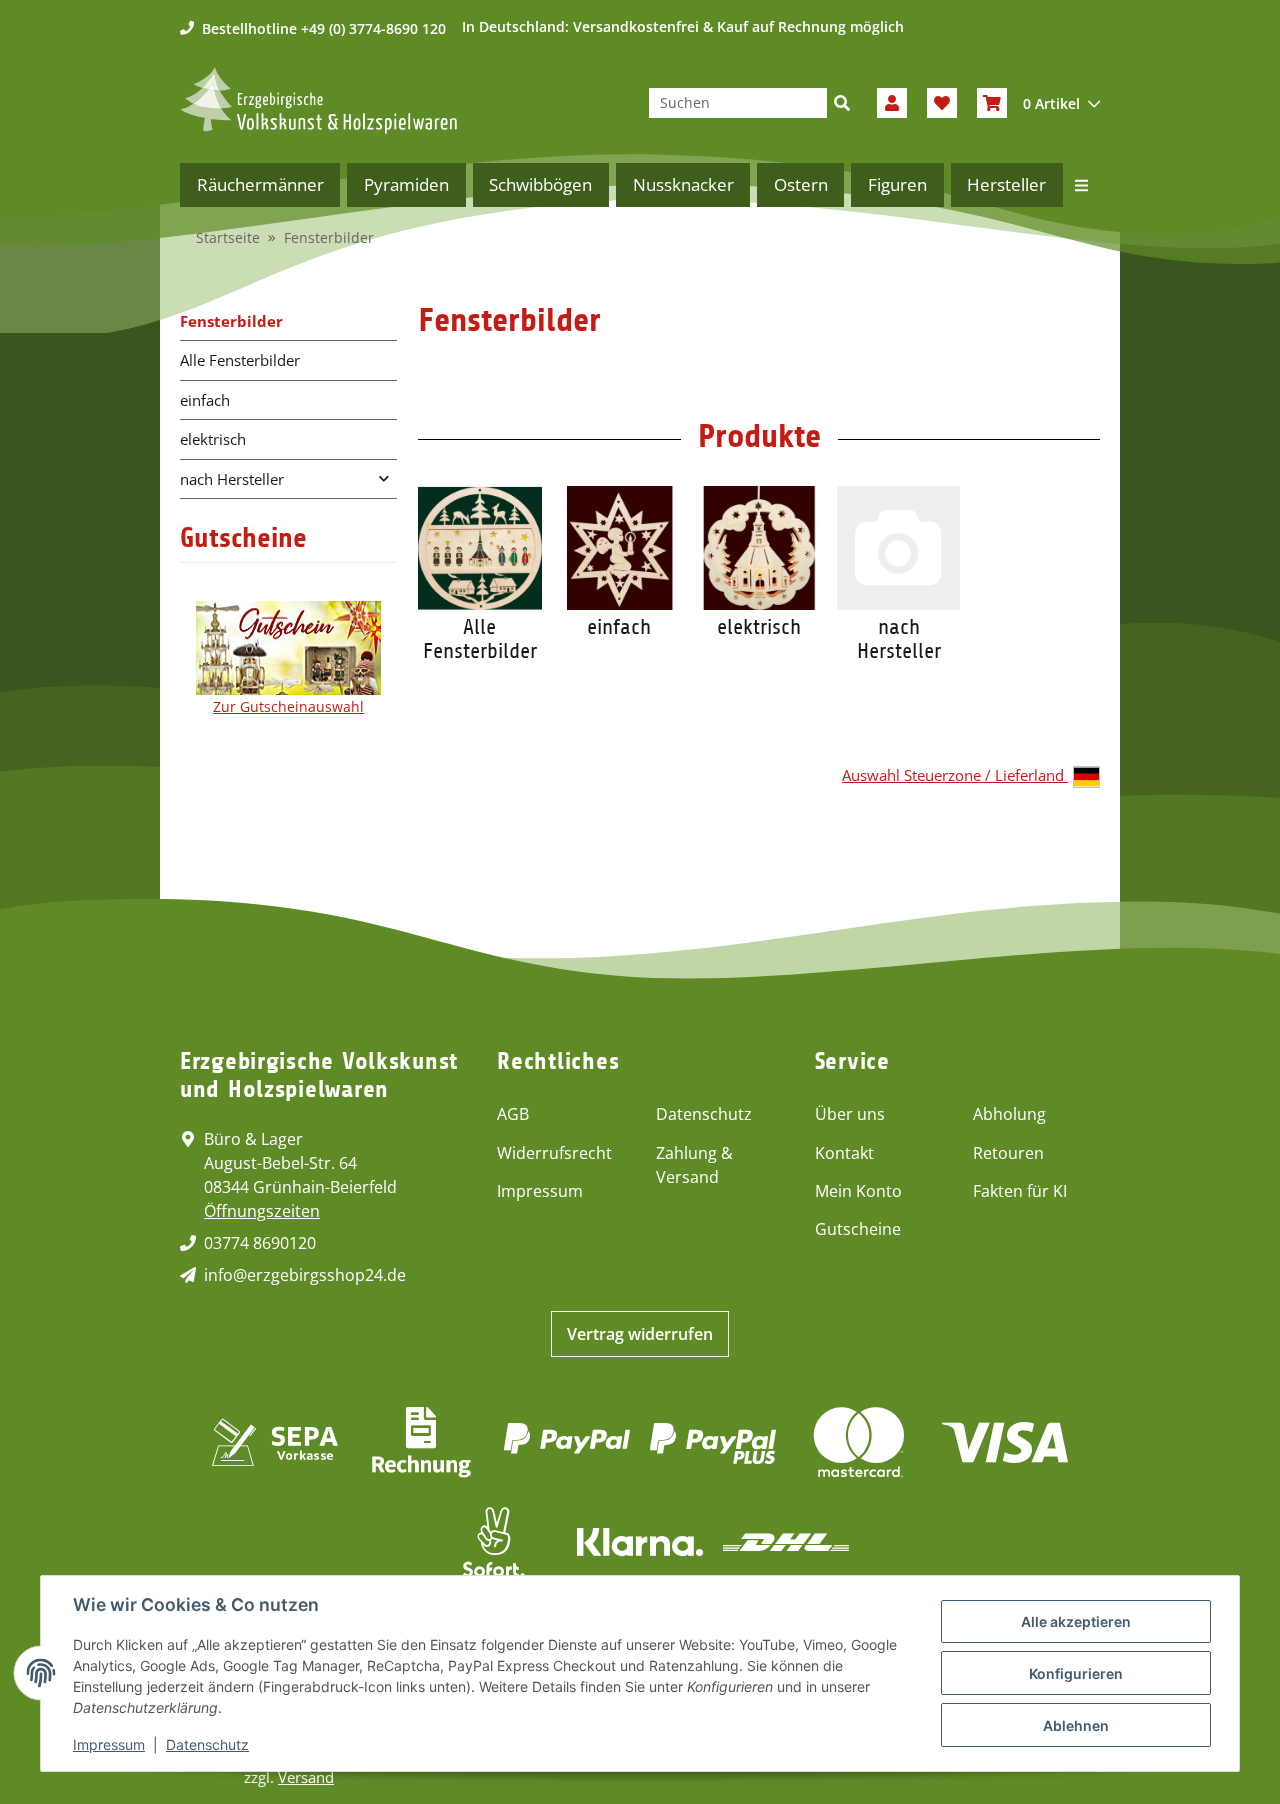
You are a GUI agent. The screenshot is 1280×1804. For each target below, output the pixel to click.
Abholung (1009, 1114)
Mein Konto (858, 1191)
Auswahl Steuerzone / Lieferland (955, 775)
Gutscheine (858, 1229)
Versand (306, 1777)
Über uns (850, 1114)
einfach (619, 627)
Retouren (1008, 1153)
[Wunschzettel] (942, 103)
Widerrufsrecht (554, 1153)
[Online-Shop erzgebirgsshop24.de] (318, 100)
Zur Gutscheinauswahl (288, 706)
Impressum (540, 1191)
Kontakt (844, 1153)
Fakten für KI (1020, 1191)
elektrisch (759, 627)
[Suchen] (842, 103)
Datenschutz (704, 1114)
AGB (513, 1114)
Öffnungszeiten (262, 1211)
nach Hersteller (899, 639)
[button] (892, 103)
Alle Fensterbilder (480, 639)
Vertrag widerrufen (640, 1334)
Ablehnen (1076, 1725)
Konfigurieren (1076, 1673)
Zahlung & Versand (694, 1165)
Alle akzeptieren (1076, 1621)
